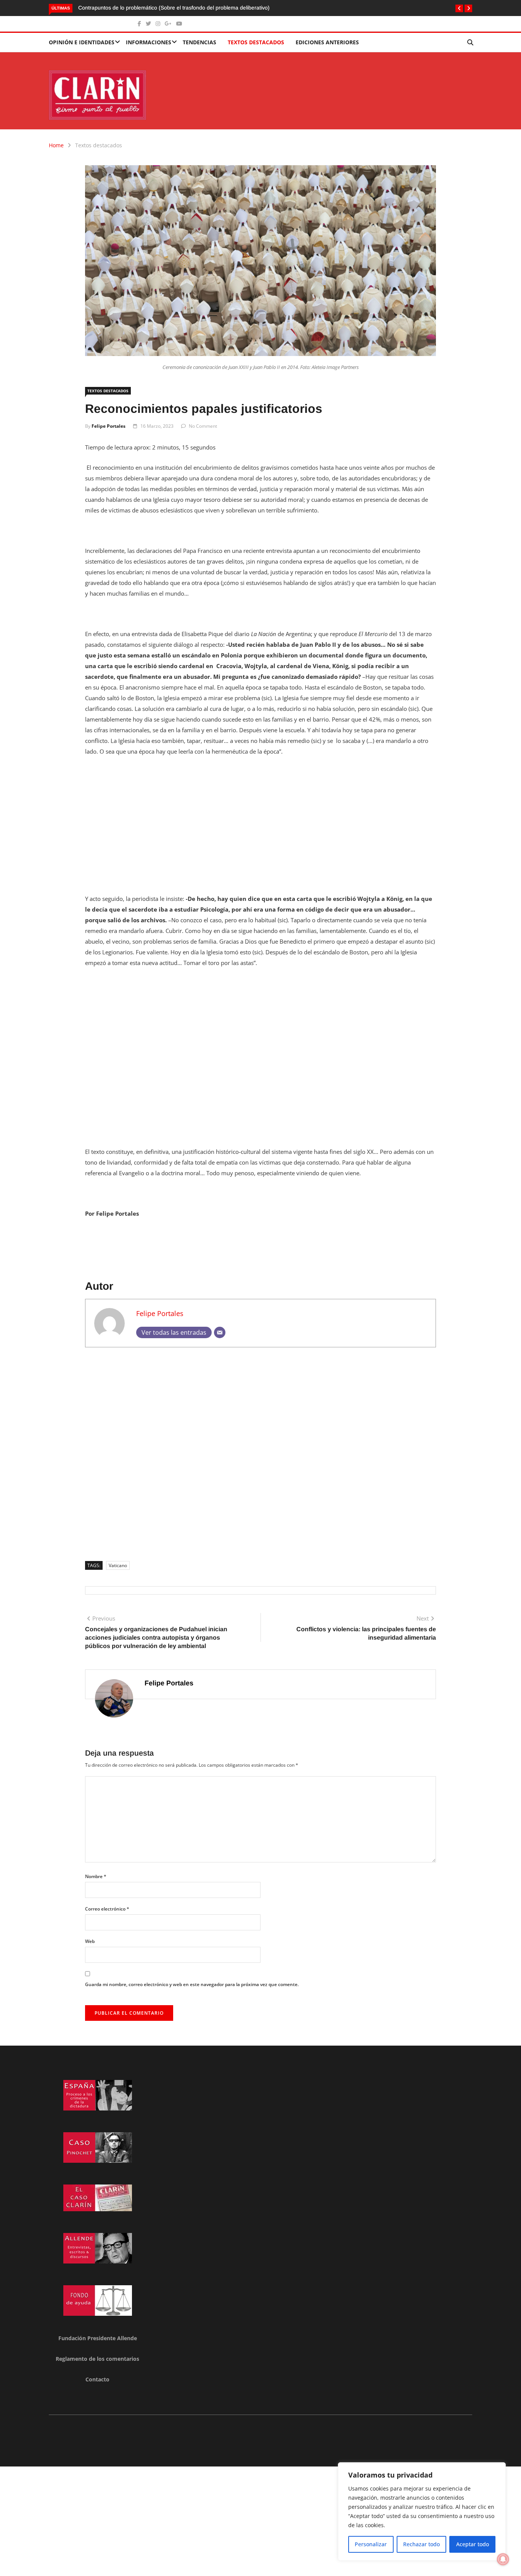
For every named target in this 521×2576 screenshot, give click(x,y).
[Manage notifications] (503, 2559)
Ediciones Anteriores (327, 42)
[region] (422, 2512)
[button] (459, 8)
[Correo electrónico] (220, 1332)
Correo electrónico (107, 1909)
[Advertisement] (260, 820)
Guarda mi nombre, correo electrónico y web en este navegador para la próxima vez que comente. (192, 1984)
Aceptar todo (473, 2544)
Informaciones (149, 42)
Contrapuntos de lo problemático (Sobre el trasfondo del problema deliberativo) (175, 8)
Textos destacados (256, 42)
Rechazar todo (421, 2544)
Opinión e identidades (82, 42)
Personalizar (371, 2544)
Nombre (96, 1876)
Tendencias (199, 42)
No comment (203, 426)
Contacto (97, 2379)
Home (56, 145)
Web (90, 1941)
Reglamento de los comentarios (97, 2359)
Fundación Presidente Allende (98, 2338)
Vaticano (118, 1565)
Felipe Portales (109, 426)
